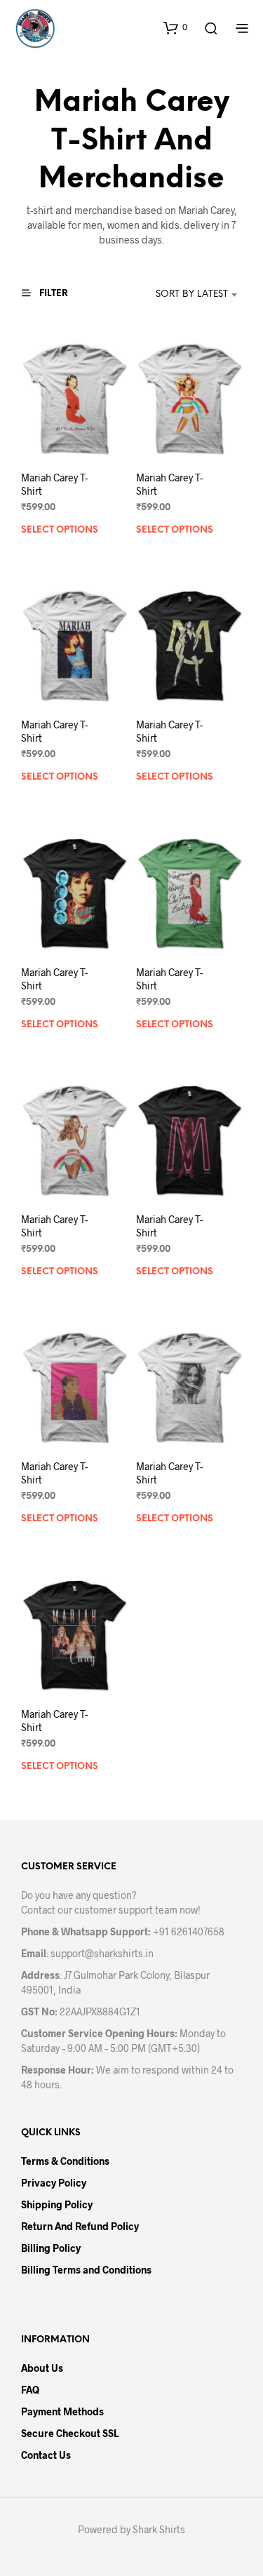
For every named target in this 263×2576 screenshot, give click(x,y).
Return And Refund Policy (80, 2226)
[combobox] (178, 295)
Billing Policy (51, 2248)
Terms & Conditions (65, 2161)
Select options (60, 531)
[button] (175, 27)
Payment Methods (62, 2411)
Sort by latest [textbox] (192, 294)
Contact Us (46, 2455)
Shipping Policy (57, 2204)
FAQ (30, 2390)
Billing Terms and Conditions (86, 2270)
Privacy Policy (54, 2183)
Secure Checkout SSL (70, 2433)
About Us (42, 2368)
